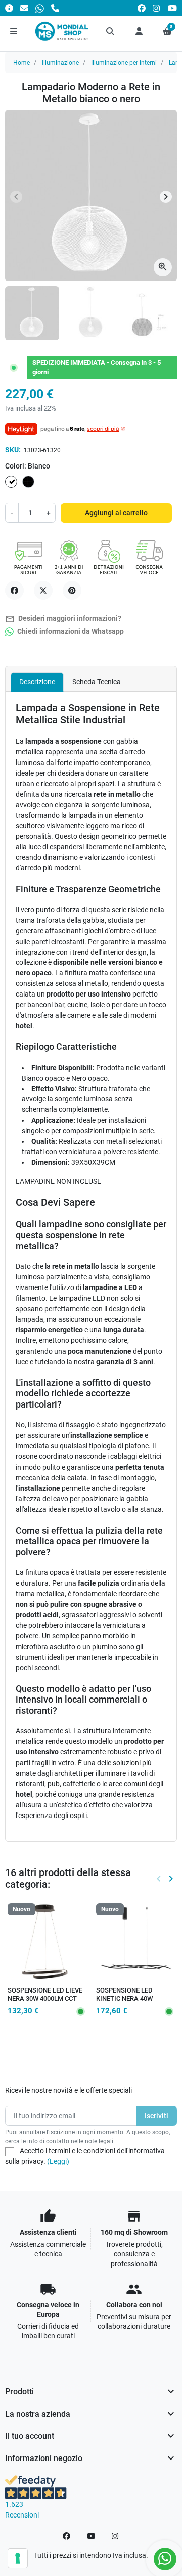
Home (21, 63)
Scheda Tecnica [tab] (97, 682)
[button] (111, 31)
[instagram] (157, 8)
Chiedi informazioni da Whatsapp (70, 632)
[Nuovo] (47, 1942)
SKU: (13, 450)
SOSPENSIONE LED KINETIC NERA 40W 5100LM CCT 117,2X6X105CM (124, 2003)
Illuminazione (60, 63)
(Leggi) (58, 2161)
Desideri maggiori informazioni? (63, 619)
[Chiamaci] (55, 8)
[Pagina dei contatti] (9, 8)
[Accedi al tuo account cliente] (139, 31)
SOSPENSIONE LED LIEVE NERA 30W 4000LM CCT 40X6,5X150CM (45, 1999)
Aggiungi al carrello (116, 513)
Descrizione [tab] (37, 682)
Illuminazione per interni (124, 63)
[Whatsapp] (40, 8)
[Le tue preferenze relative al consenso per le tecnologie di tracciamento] (18, 2558)
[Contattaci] (24, 8)
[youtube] (172, 8)
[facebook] (142, 8)
